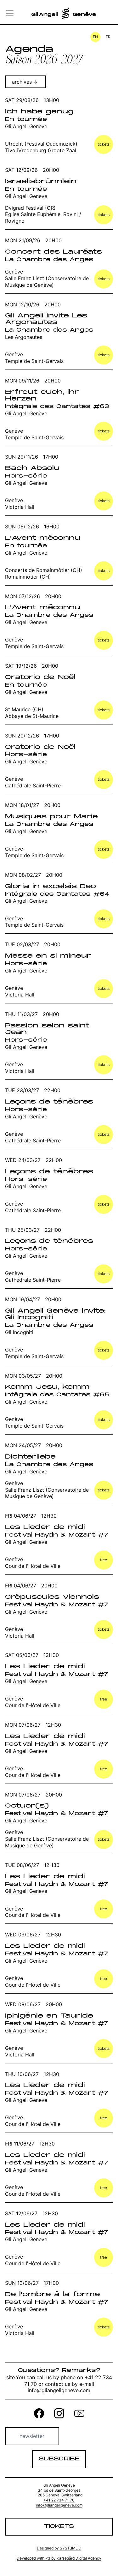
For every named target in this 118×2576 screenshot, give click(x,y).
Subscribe (59, 2459)
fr (108, 37)
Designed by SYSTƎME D (59, 2548)
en (95, 37)
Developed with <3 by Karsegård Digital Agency (59, 2558)
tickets (104, 144)
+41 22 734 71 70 (59, 2500)
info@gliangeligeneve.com (59, 2390)
